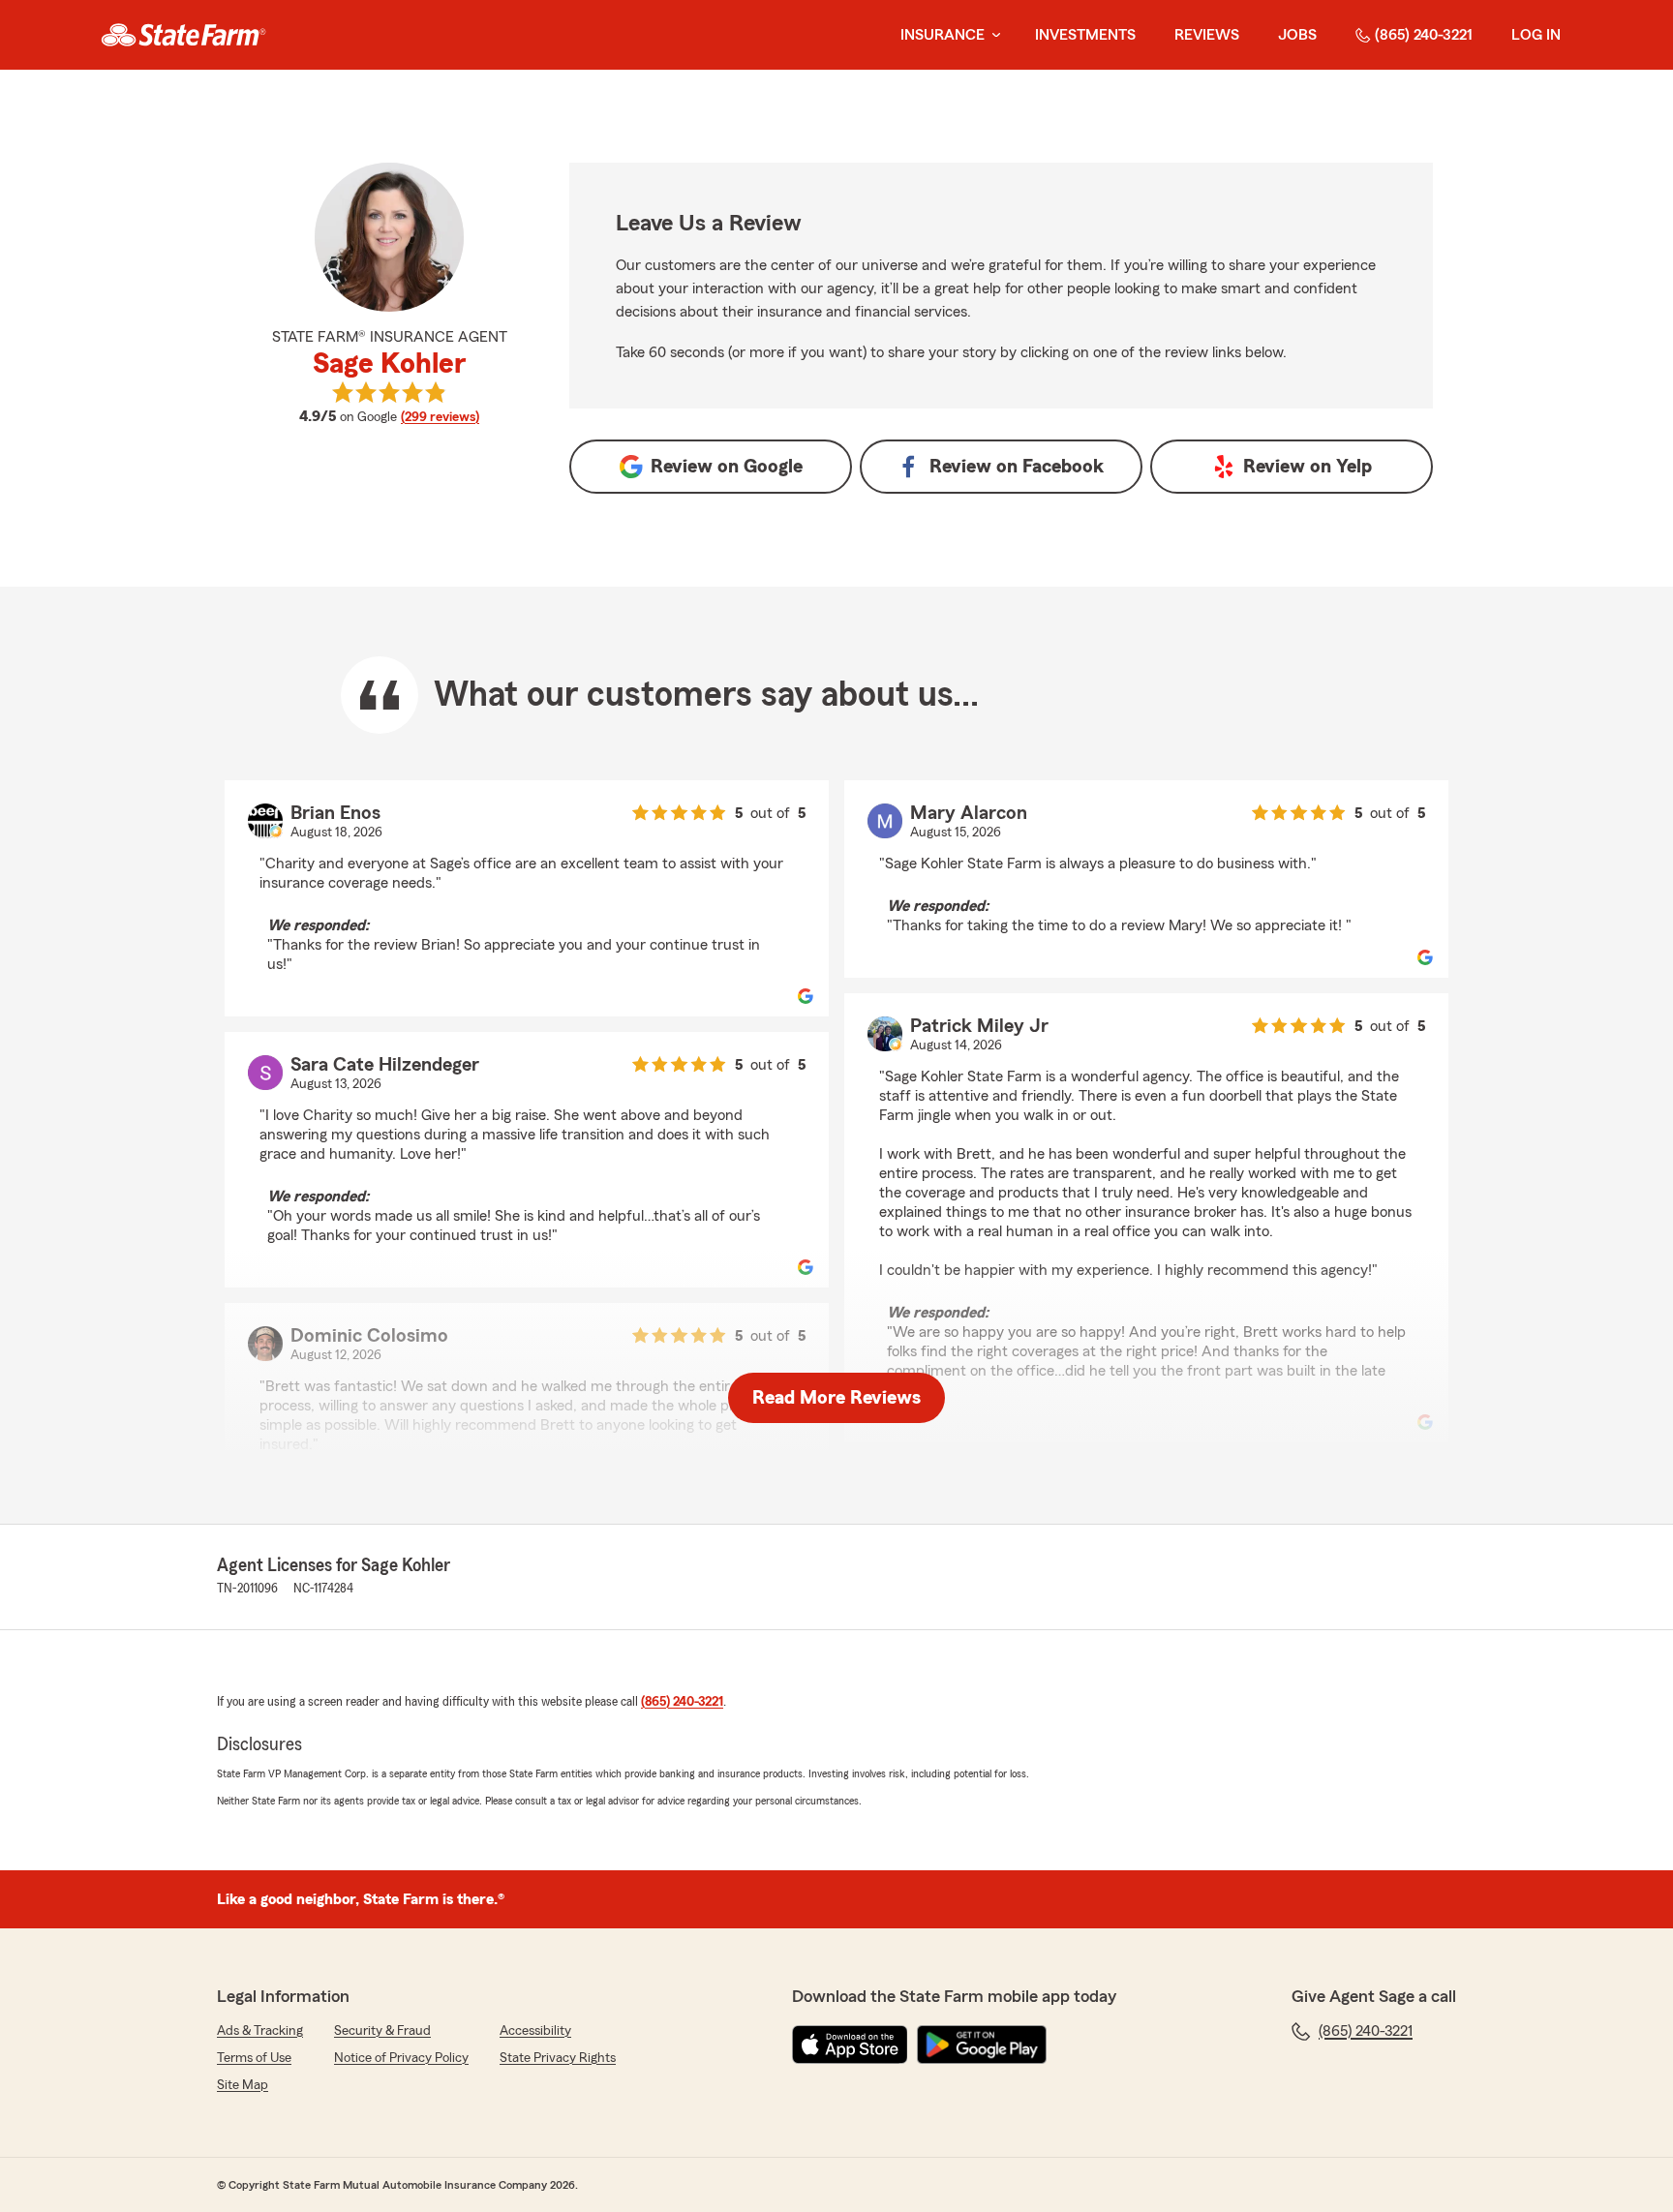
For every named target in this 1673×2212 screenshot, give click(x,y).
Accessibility (535, 2031)
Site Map (243, 2085)
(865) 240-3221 (1424, 35)
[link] (183, 35)
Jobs (1297, 35)
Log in (1536, 35)
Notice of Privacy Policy (401, 2058)
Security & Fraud (382, 2031)
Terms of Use (254, 2058)
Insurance (943, 35)
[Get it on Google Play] (982, 2045)
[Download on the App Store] (850, 2045)
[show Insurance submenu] (992, 35)
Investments (1085, 35)
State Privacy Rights (558, 2058)
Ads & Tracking (260, 2031)
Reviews (1207, 35)
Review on (727, 467)
